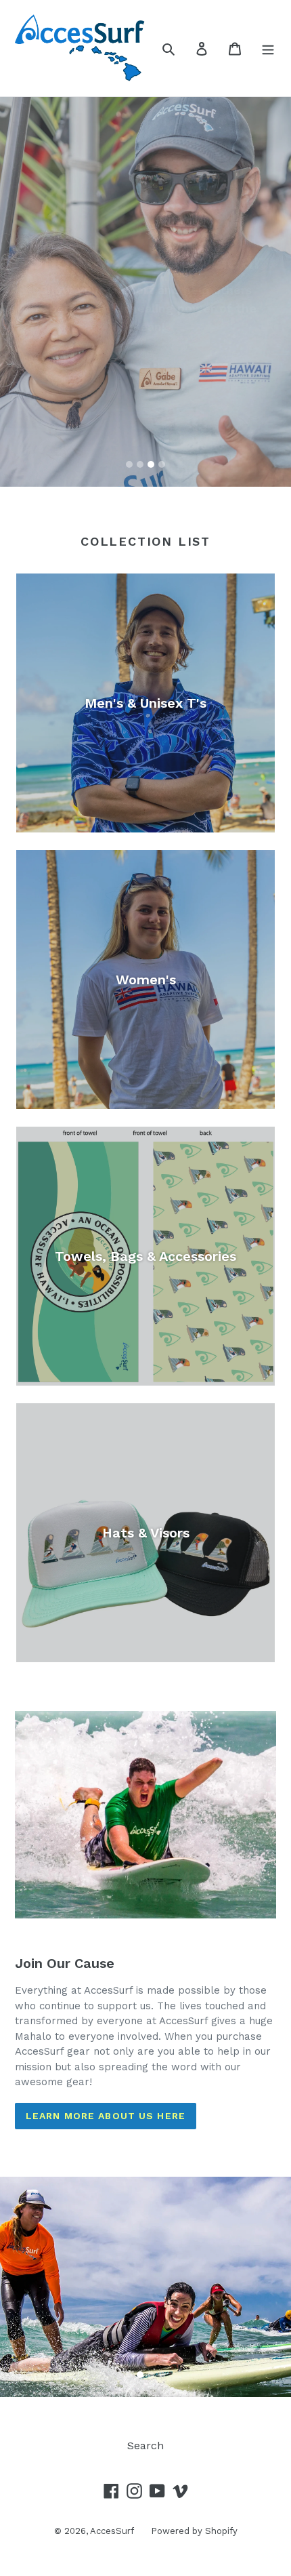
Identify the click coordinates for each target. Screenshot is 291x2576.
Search (145, 2446)
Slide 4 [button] (162, 464)
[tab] (129, 464)
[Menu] (268, 48)
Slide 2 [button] (140, 464)
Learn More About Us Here (106, 2116)
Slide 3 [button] (151, 464)
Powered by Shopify (194, 2531)
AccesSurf (112, 2531)
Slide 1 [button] (129, 464)
